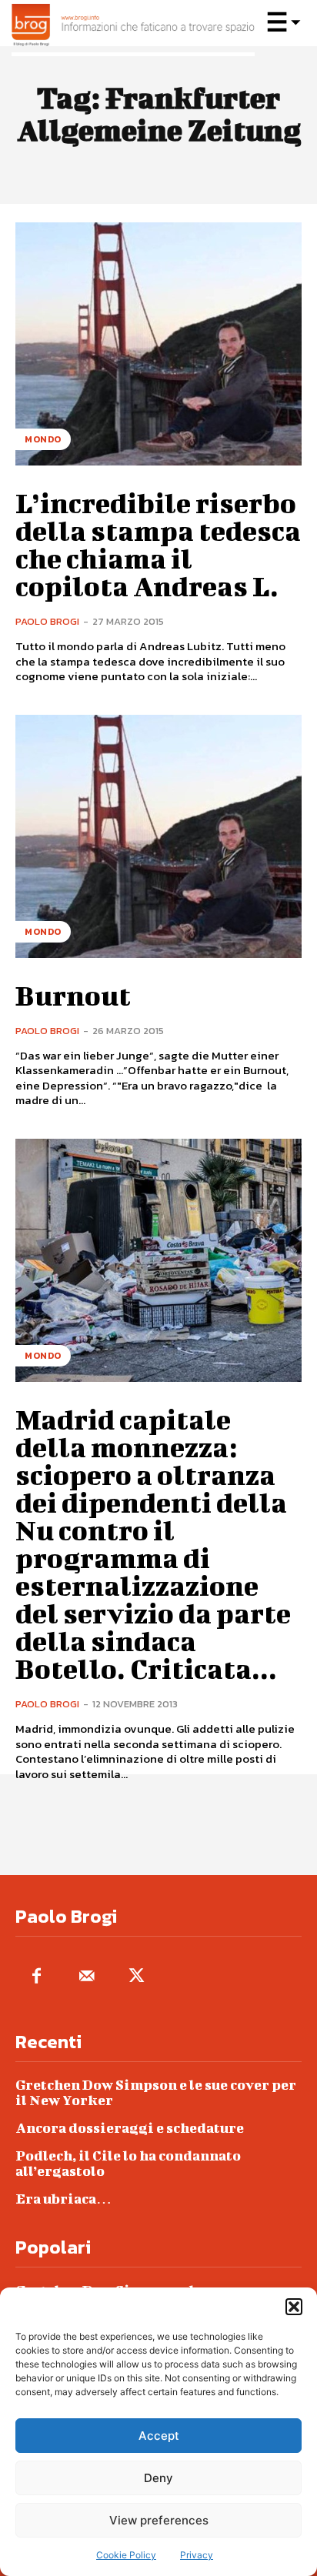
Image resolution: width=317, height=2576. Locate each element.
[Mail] (87, 1977)
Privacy (197, 2555)
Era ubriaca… (63, 2199)
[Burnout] (158, 836)
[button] (294, 2307)
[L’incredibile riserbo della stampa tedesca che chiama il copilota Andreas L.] (158, 344)
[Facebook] (37, 1977)
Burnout (73, 995)
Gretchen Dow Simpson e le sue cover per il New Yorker (156, 2092)
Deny (158, 2478)
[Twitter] (137, 1977)
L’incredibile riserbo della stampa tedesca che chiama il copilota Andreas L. (158, 544)
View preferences (159, 2520)
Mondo (43, 439)
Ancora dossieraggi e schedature (130, 2128)
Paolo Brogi (47, 621)
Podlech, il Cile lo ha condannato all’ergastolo (128, 2163)
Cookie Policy (126, 2555)
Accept (159, 2436)
